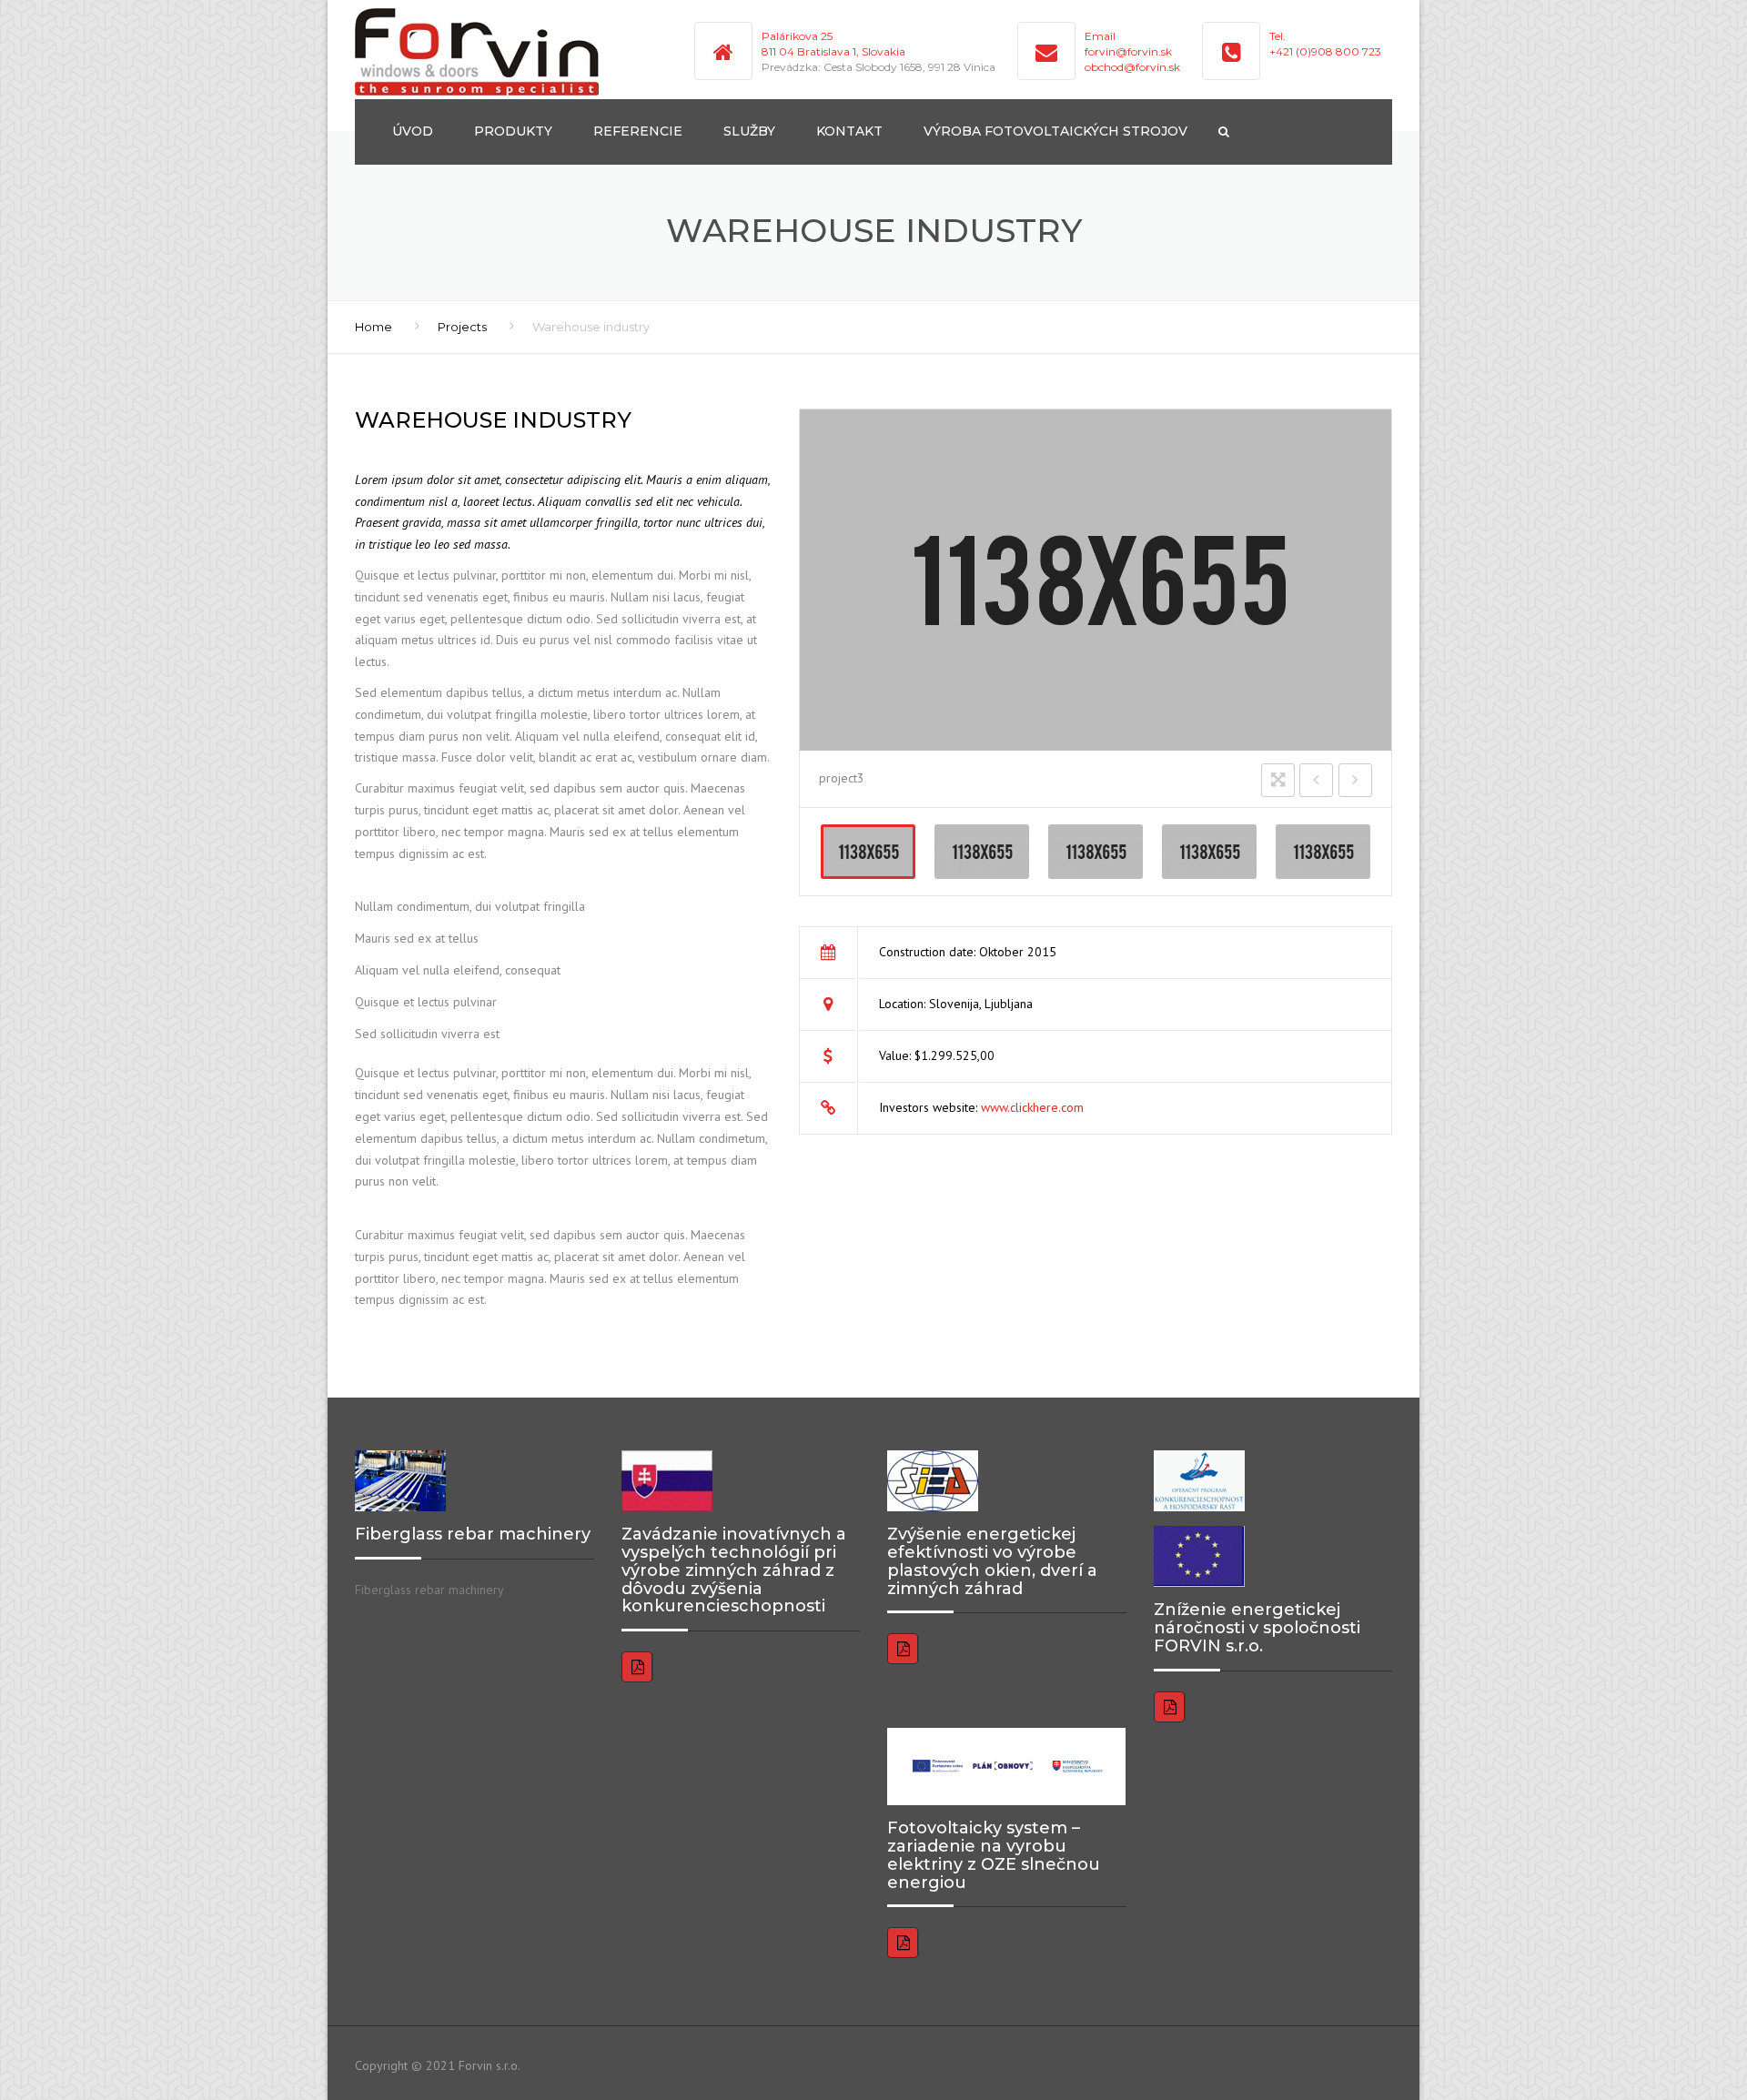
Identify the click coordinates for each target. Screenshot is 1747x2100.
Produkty (513, 131)
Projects (462, 327)
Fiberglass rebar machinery (429, 1590)
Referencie (638, 131)
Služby (749, 131)
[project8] (1096, 852)
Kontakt (849, 131)
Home (374, 327)
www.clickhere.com (1032, 1107)
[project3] (868, 852)
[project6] (1323, 852)
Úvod (413, 131)
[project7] (1209, 852)
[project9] (982, 852)
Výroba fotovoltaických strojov (1055, 131)
